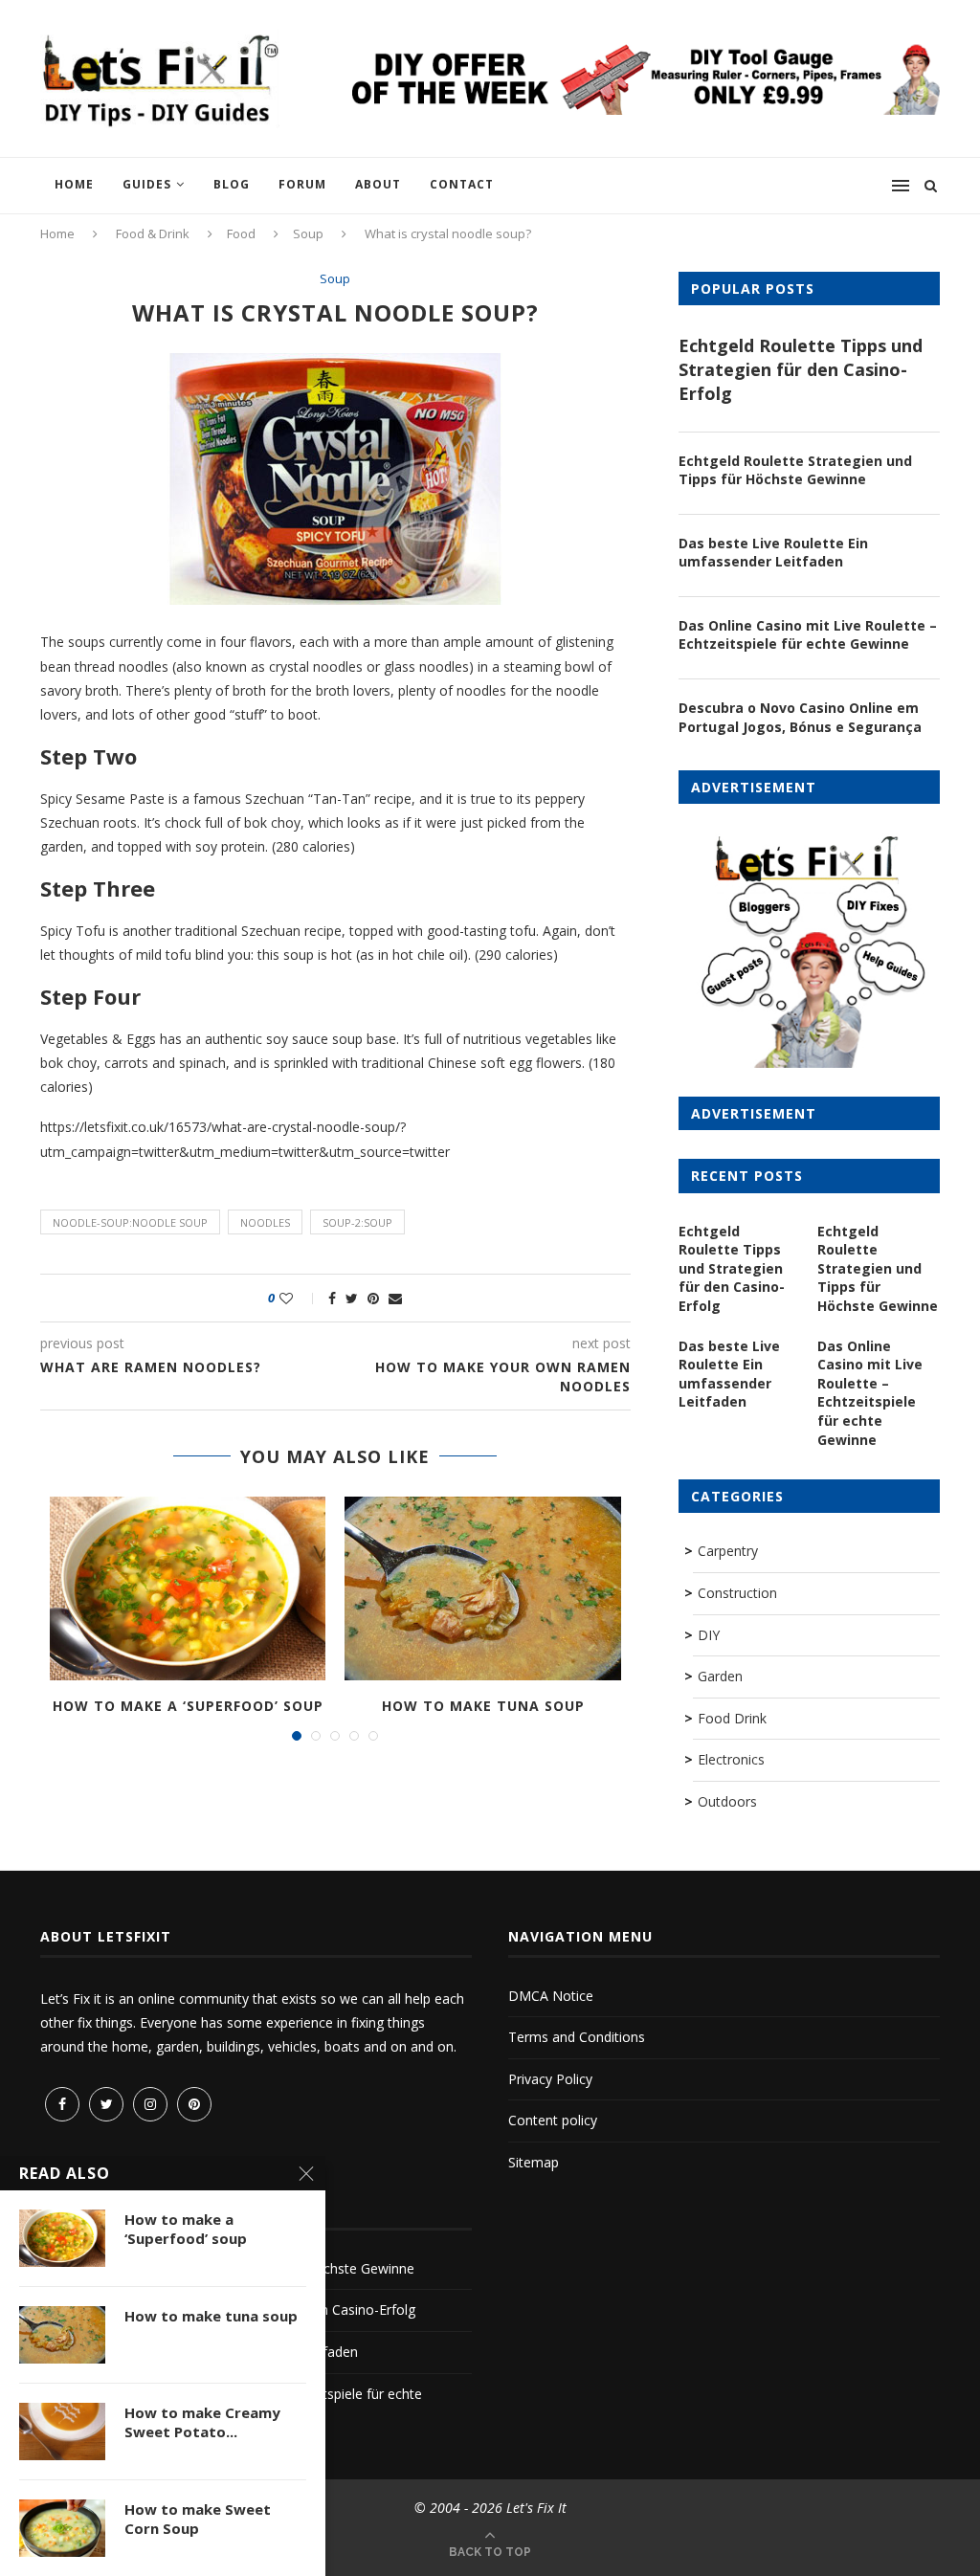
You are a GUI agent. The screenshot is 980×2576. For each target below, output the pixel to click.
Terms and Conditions (577, 2037)
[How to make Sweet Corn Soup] (62, 2528)
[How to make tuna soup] (482, 1588)
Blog (232, 184)
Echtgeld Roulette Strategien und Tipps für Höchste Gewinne (795, 470)
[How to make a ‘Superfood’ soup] (188, 1588)
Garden (720, 1676)
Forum (302, 184)
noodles (265, 1222)
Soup (308, 233)
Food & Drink (153, 233)
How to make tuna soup (483, 1706)
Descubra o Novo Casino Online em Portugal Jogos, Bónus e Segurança (800, 717)
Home (74, 184)
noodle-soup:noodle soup (130, 1222)
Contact (462, 184)
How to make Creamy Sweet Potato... (202, 2422)
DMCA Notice (551, 1996)
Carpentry (728, 1551)
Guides (147, 184)
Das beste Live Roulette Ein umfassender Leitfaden (773, 553)
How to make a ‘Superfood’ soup (188, 1706)
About (378, 184)
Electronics (731, 1759)
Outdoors (727, 1801)
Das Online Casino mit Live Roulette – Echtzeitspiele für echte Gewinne (808, 635)
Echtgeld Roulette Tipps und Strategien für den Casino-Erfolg (801, 369)
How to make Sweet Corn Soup (198, 2519)
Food (241, 233)
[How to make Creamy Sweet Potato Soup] (62, 2432)
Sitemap (534, 2162)
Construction (737, 1593)
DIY (709, 1635)
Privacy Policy (550, 2079)
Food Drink (732, 1718)
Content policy (553, 2120)
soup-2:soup (357, 1222)
